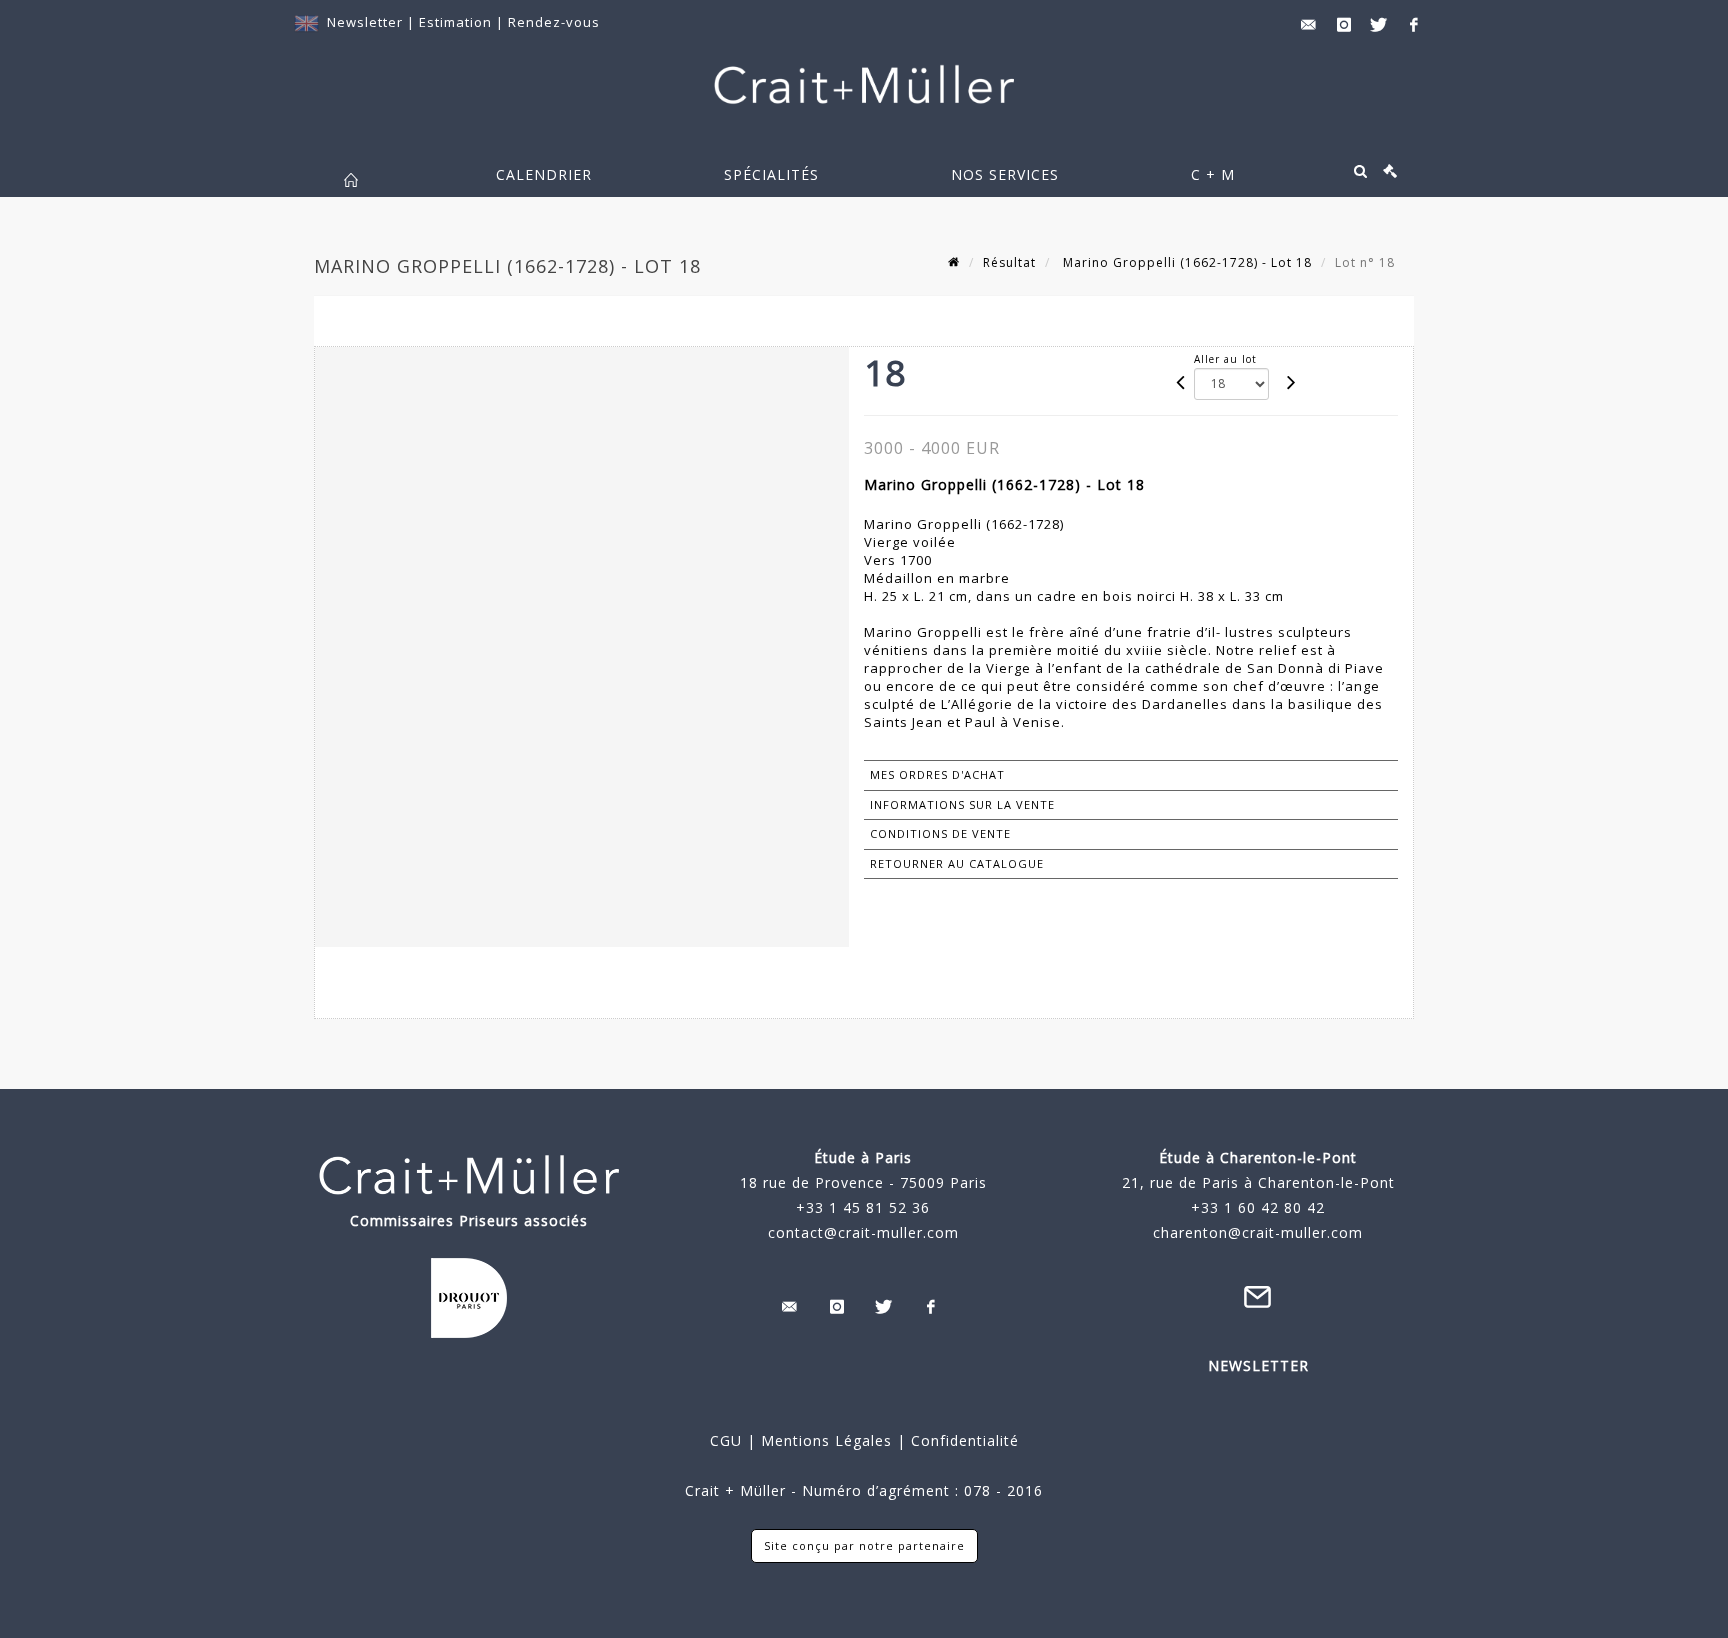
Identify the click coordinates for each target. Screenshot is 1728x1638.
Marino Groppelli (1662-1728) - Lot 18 (1185, 262)
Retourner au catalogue (957, 863)
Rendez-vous (554, 22)
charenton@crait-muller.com (1258, 1232)
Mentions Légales (826, 1440)
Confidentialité (962, 1440)
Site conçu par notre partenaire (864, 1545)
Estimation (457, 22)
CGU (726, 1440)
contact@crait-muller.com (863, 1232)
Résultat (1009, 262)
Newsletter (365, 22)
